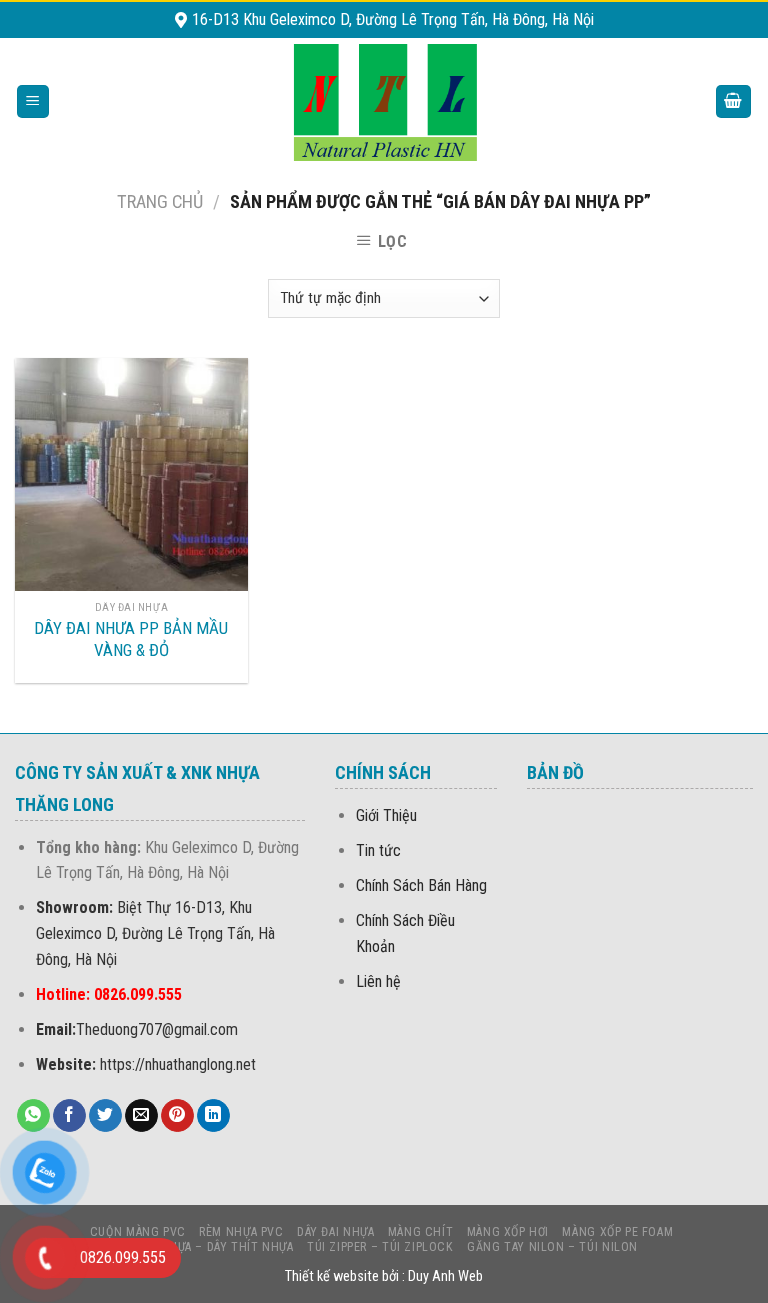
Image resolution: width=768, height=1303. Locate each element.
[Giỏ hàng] (734, 101)
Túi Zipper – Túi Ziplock (380, 1247)
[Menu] (33, 101)
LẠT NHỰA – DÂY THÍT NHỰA (214, 1247)
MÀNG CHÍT (421, 1232)
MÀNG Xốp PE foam (617, 1232)
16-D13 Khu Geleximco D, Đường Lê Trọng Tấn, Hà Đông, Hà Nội (393, 19)
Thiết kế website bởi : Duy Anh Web (384, 1276)
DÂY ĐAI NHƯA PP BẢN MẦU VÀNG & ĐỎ (131, 639)
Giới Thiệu (386, 815)
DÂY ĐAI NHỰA (335, 1232)
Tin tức (378, 850)
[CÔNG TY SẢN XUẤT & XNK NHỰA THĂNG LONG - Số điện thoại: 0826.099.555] (384, 102)
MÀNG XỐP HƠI (508, 1232)
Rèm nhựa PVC (241, 1232)
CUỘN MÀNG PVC (138, 1232)
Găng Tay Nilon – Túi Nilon (552, 1247)
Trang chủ (160, 201)
